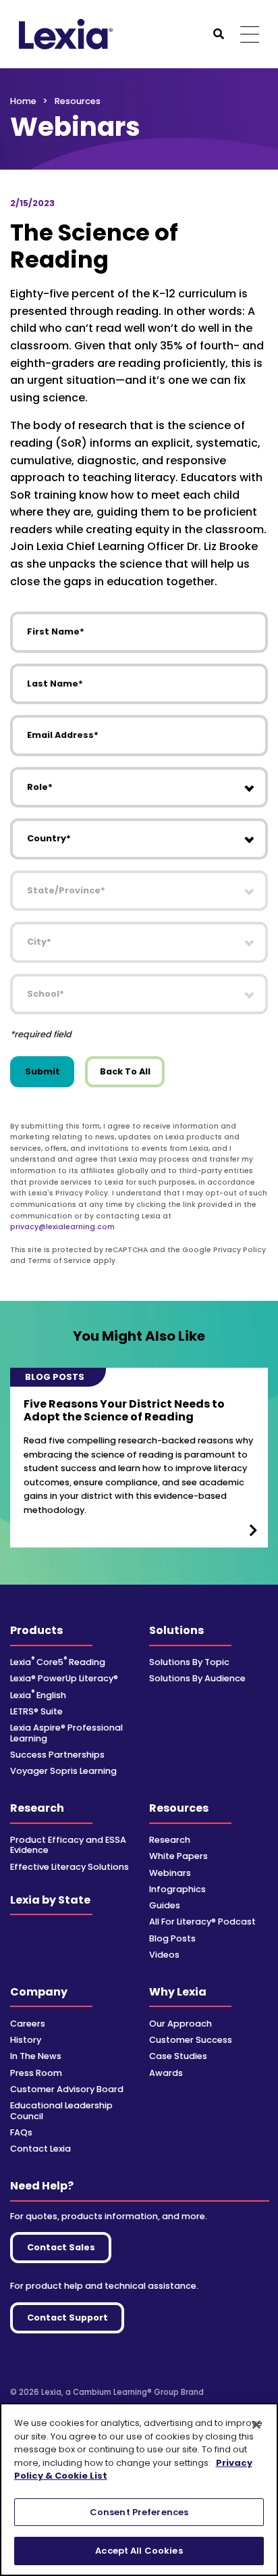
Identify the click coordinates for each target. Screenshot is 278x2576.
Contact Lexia (40, 2149)
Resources (179, 1808)
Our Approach (180, 2024)
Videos (164, 1955)
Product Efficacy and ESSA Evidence (68, 1845)
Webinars (170, 1873)
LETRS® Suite (36, 1711)
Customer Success (191, 2040)
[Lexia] (66, 34)
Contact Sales (61, 2247)
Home (23, 101)
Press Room (36, 2073)
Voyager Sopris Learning (63, 1771)
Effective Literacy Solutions (69, 1867)
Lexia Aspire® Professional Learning (66, 1733)
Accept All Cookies (139, 2551)
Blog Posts (172, 1938)
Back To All (125, 1071)
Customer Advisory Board (67, 2089)
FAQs (21, 2132)
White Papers (178, 1856)
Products (36, 1630)
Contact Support (67, 2318)
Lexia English (38, 1695)
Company (39, 1992)
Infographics (177, 1889)
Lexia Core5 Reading (58, 1662)
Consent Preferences (139, 2512)
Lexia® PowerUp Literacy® (64, 1678)
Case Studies (178, 2056)
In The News (36, 2056)
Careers (28, 2024)
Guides (165, 1905)
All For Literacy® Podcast (202, 1922)
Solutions (176, 1630)
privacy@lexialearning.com (62, 1227)
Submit (43, 1071)
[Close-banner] (256, 2425)
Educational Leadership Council (61, 2110)
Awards (166, 2073)
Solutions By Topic (189, 1662)
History (26, 2040)
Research (37, 1808)
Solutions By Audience (197, 1678)
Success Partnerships (57, 1755)
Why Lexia (178, 1992)
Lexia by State (50, 1900)
